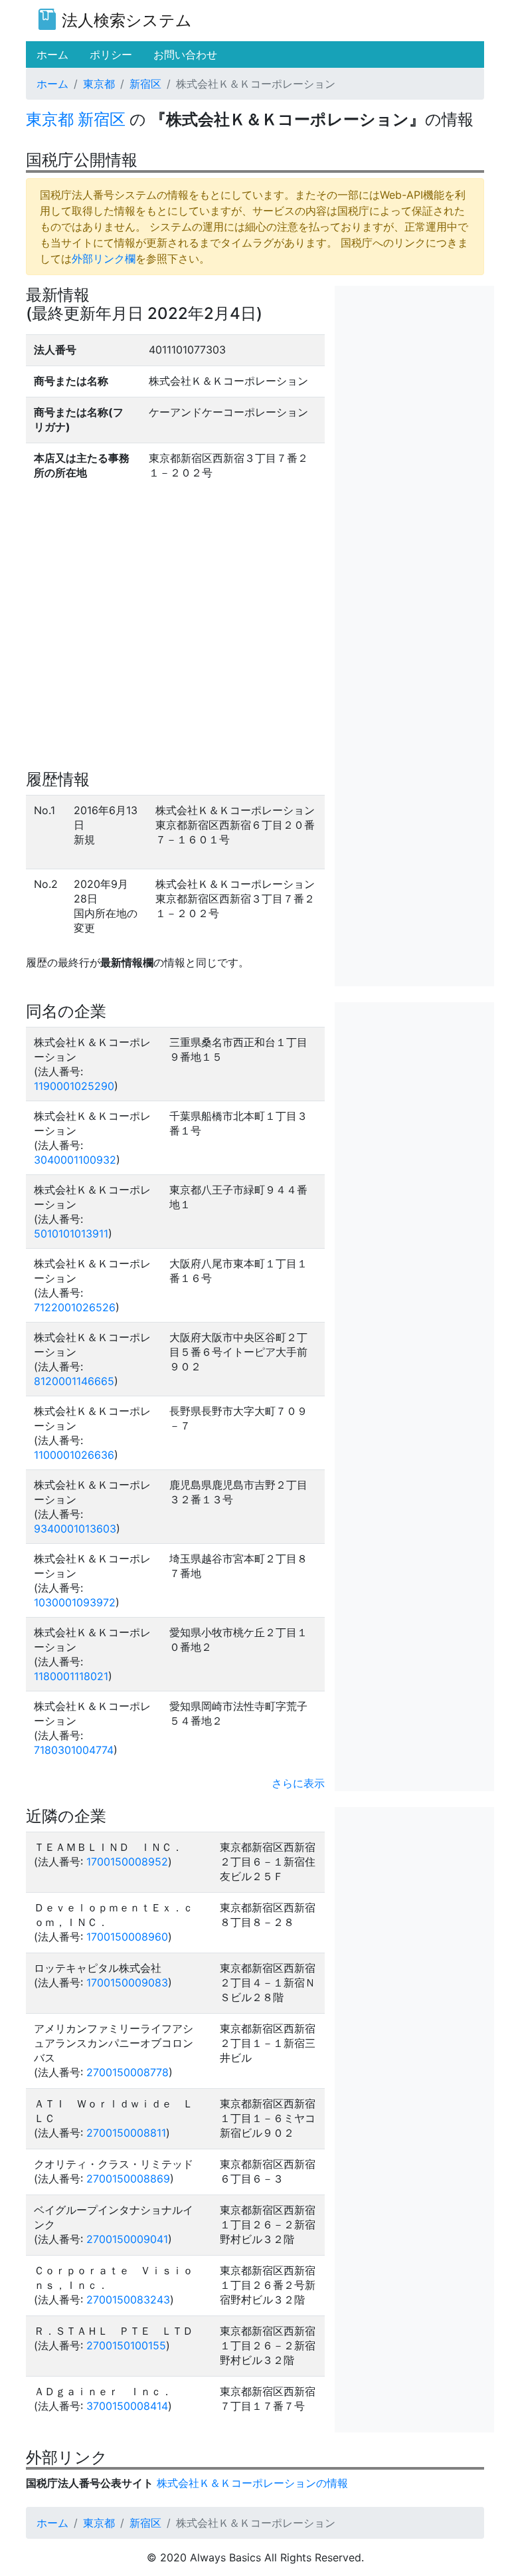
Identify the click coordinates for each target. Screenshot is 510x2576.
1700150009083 (127, 1983)
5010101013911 (71, 1234)
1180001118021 (71, 1676)
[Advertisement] (414, 352)
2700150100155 (126, 2345)
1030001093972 (75, 1602)
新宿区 (145, 84)
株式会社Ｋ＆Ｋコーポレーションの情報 (252, 2483)
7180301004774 (74, 1750)
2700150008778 (127, 2072)
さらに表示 (298, 1783)
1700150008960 (127, 1937)
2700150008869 (128, 2179)
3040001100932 (75, 1160)
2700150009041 (127, 2239)
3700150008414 (127, 2406)
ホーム (52, 84)
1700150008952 (127, 1862)
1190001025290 (74, 1086)
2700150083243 (128, 2300)
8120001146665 (74, 1381)
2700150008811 (126, 2133)
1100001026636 (74, 1455)
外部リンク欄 (104, 259)
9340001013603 (75, 1529)
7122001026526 (75, 1307)
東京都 (99, 84)
